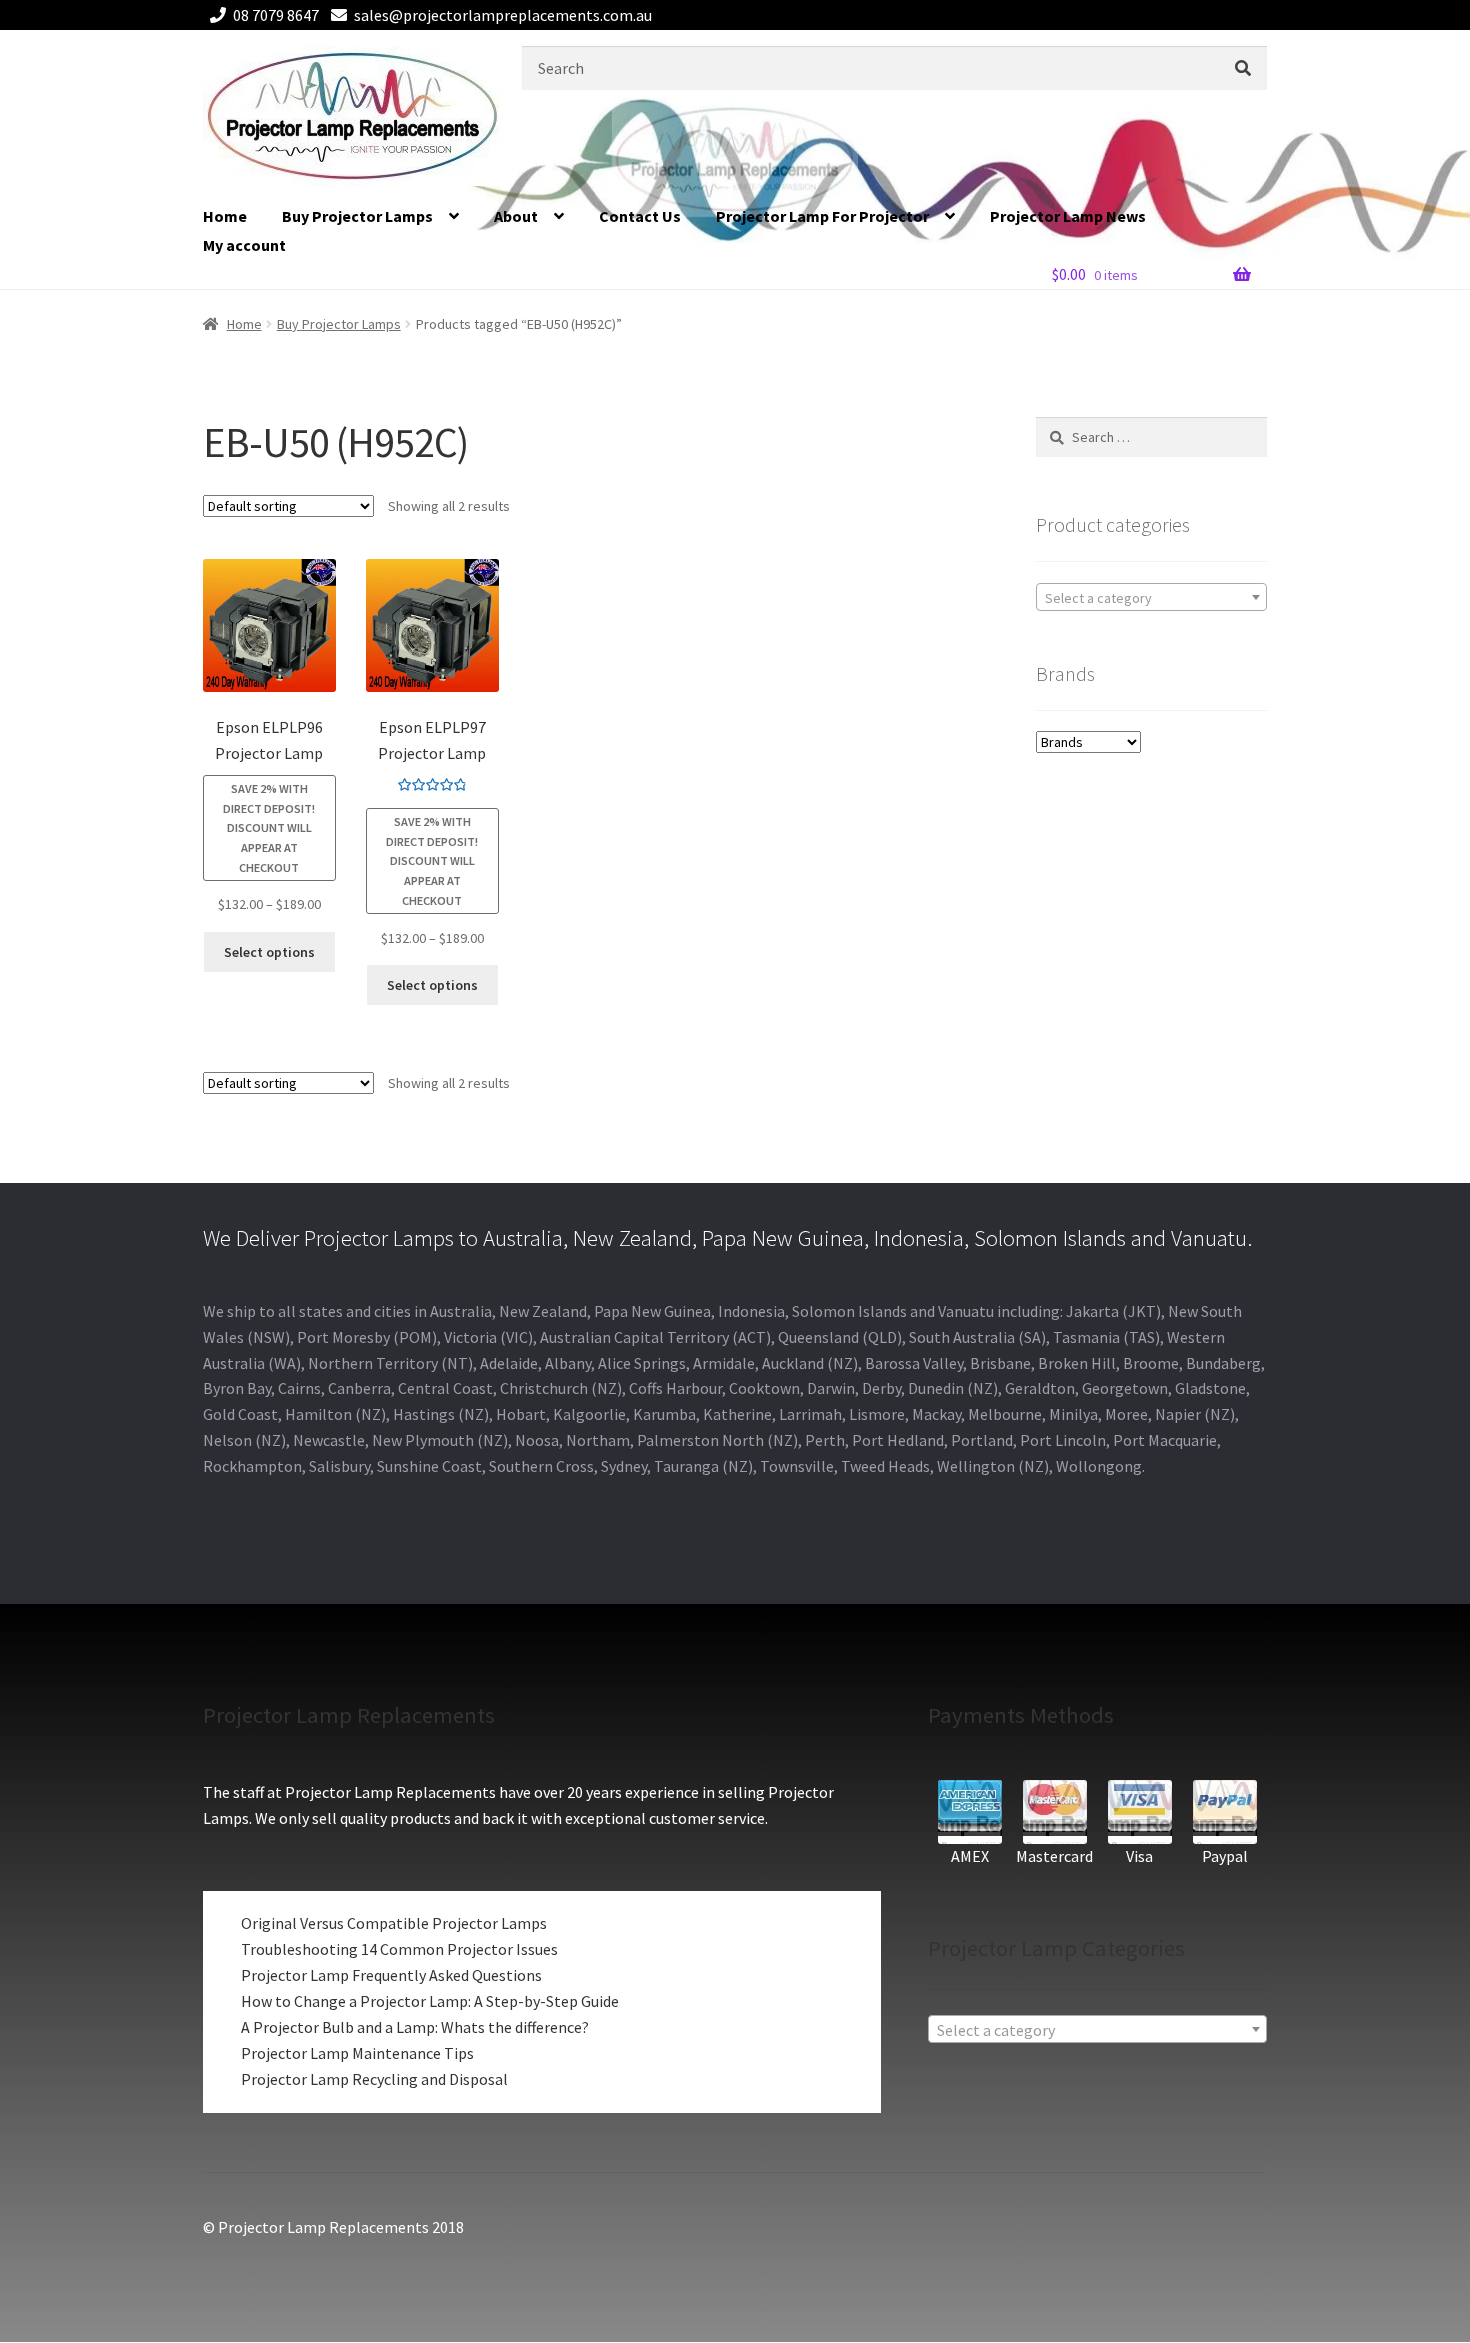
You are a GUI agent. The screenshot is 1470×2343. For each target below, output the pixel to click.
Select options (269, 952)
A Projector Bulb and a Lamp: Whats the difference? (415, 2027)
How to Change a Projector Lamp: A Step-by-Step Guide (430, 2001)
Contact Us (640, 216)
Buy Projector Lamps (357, 216)
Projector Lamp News (1068, 216)
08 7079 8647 (276, 15)
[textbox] (1151, 598)
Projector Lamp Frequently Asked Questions (391, 1975)
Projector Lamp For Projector (822, 216)
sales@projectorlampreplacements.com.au (503, 15)
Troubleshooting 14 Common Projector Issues (399, 1949)
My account (244, 245)
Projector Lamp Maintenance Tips (357, 2053)
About (516, 216)
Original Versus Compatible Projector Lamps (394, 1923)
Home (225, 216)
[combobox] (1151, 597)
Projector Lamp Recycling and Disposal (374, 2079)
